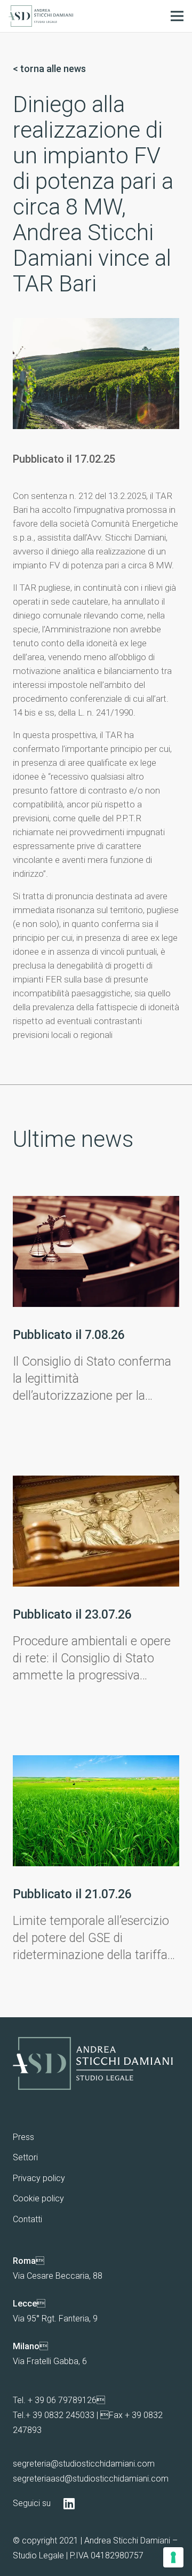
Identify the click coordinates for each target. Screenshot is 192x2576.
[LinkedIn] (69, 2503)
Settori (25, 2157)
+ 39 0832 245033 (60, 2415)
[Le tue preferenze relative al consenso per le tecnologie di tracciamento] (173, 2557)
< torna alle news (49, 69)
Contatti (27, 2219)
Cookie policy (38, 2198)
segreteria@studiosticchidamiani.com (84, 2464)
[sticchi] (41, 16)
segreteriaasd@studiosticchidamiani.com (91, 2479)
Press (23, 2137)
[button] (177, 16)
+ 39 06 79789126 (62, 2400)
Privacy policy (39, 2178)
